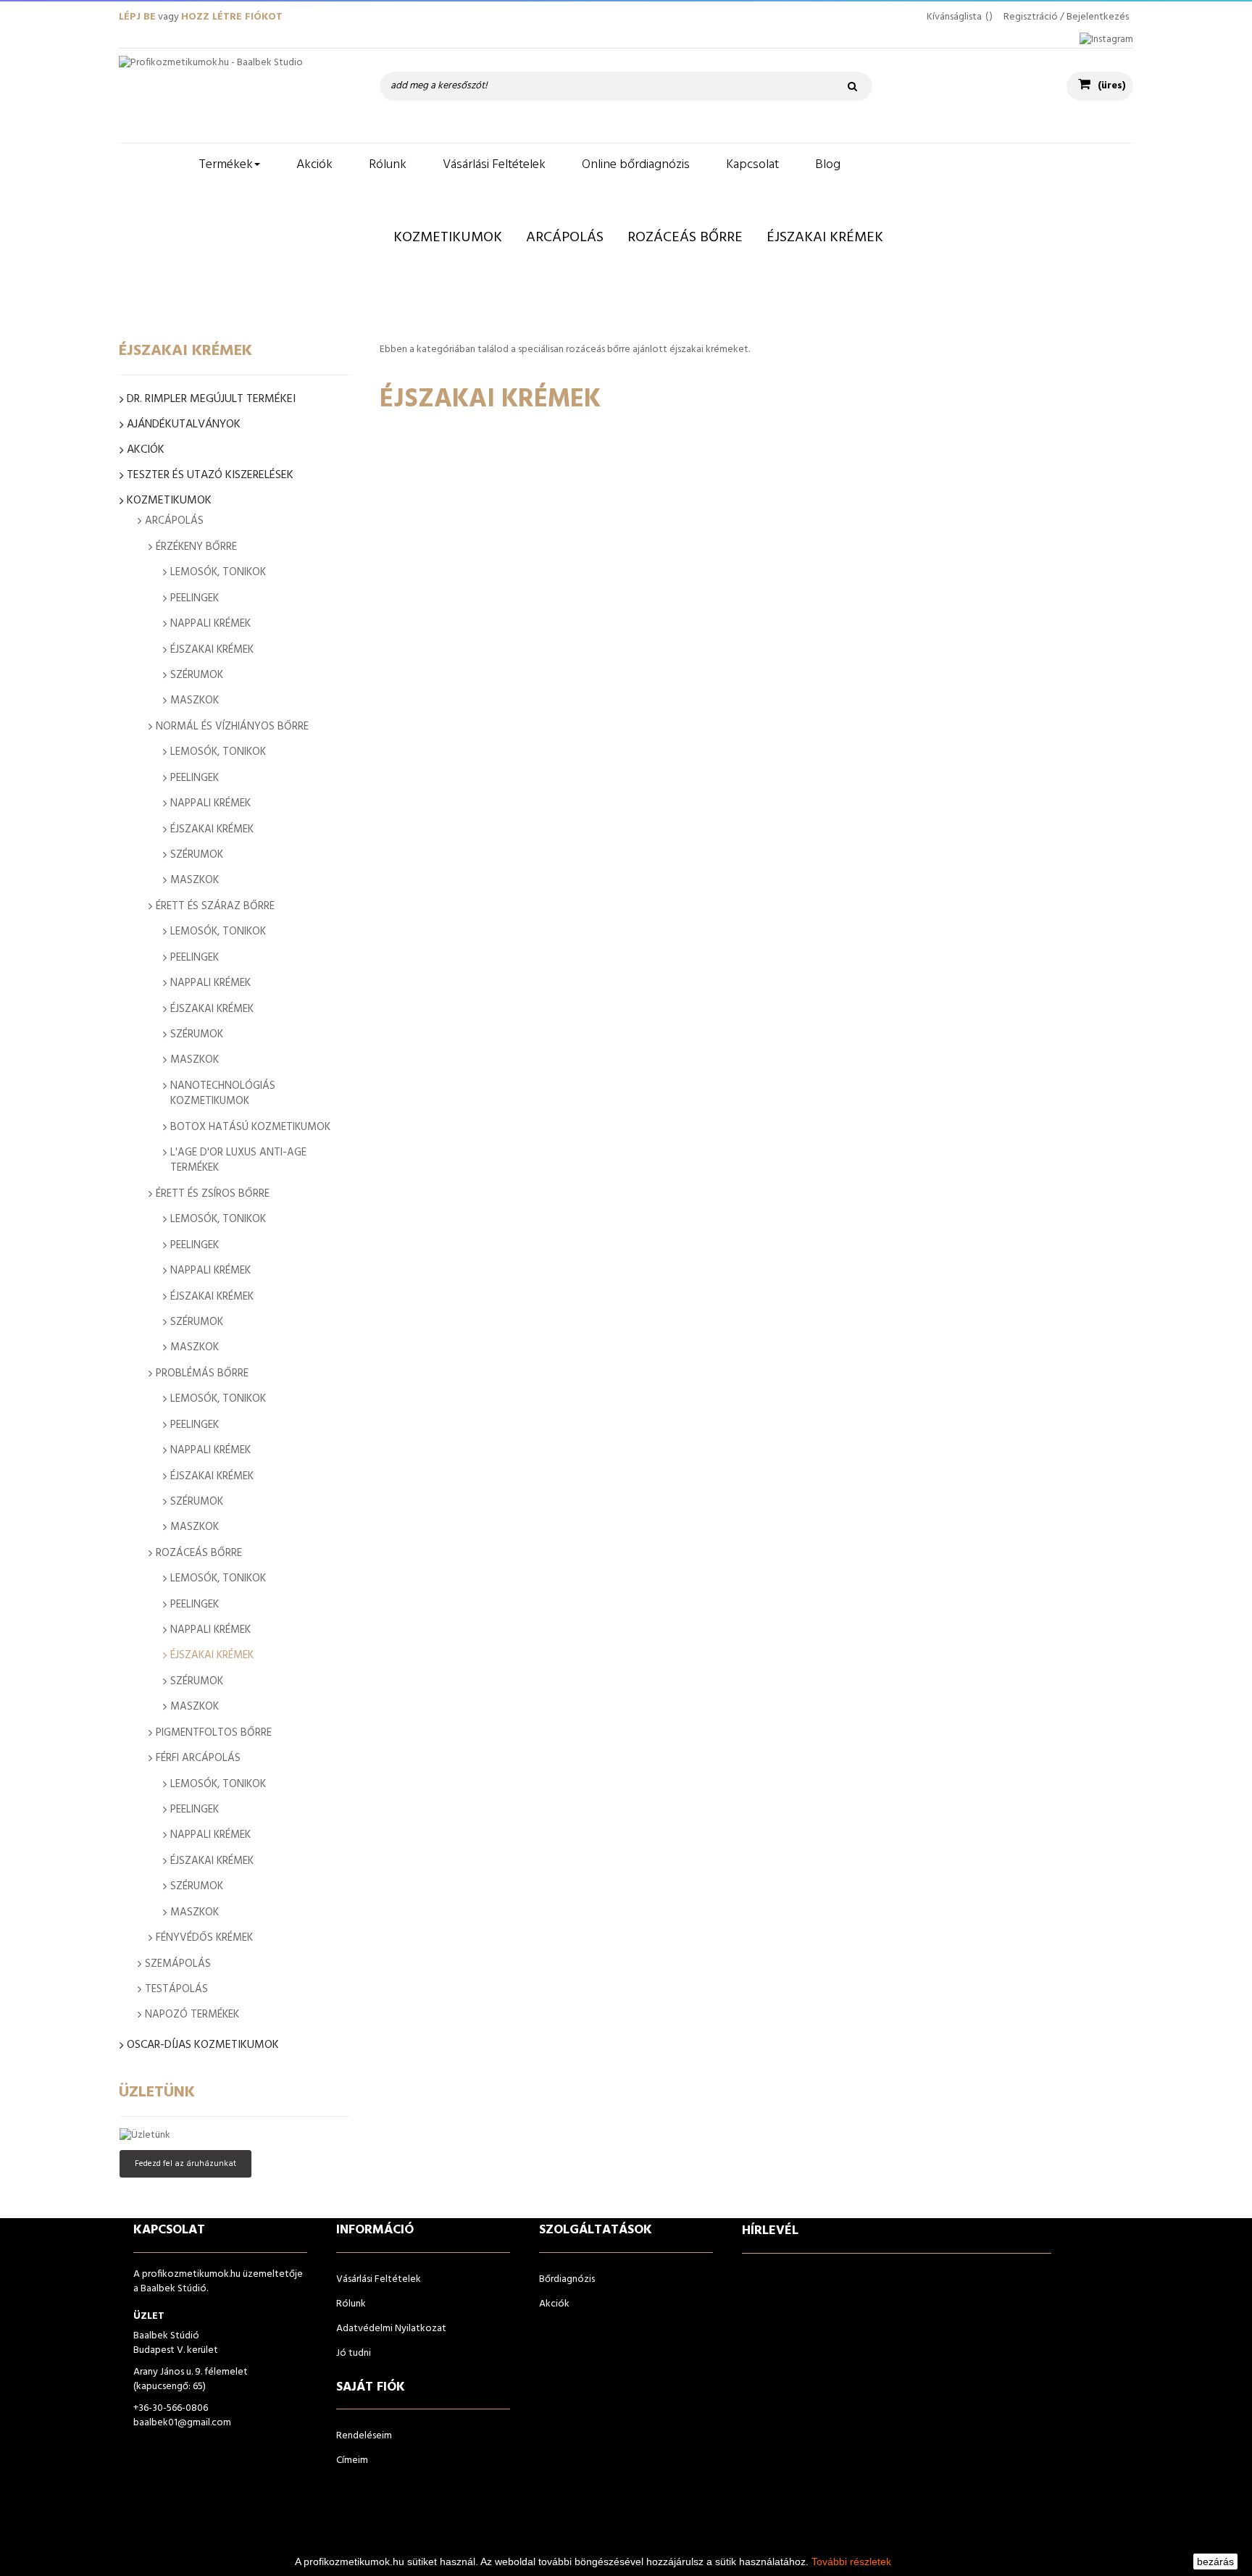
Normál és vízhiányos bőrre (232, 727)
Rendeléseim (364, 2436)
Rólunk (351, 2304)
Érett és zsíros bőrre (213, 1194)
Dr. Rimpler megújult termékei (211, 400)
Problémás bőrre (202, 1373)
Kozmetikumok (169, 501)
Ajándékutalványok (184, 425)
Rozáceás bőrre (199, 1553)
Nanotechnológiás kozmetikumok (223, 1093)
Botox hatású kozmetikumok (250, 1127)
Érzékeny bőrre (196, 547)
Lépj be (137, 17)
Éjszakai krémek (212, 650)
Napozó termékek (192, 2015)
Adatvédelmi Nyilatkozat (391, 2329)
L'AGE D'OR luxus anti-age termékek (238, 1160)
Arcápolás (174, 521)
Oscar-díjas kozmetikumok (203, 2045)
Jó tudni (354, 2353)
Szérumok (197, 675)
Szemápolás (178, 1964)
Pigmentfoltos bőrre (214, 1733)
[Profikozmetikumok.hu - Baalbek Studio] (235, 96)
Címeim (352, 2460)
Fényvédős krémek (204, 1938)
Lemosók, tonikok (218, 572)
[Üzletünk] (235, 2136)
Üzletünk (157, 2092)
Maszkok (195, 701)
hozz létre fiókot (232, 17)
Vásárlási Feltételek (379, 2279)
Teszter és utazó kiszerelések (210, 476)
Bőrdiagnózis (567, 2279)
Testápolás (176, 1989)
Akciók (146, 450)
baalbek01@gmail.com (182, 2423)
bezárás (1215, 2562)
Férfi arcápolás (198, 1758)
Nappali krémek (210, 624)
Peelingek (195, 598)
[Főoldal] (150, 165)
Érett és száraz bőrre (215, 906)
